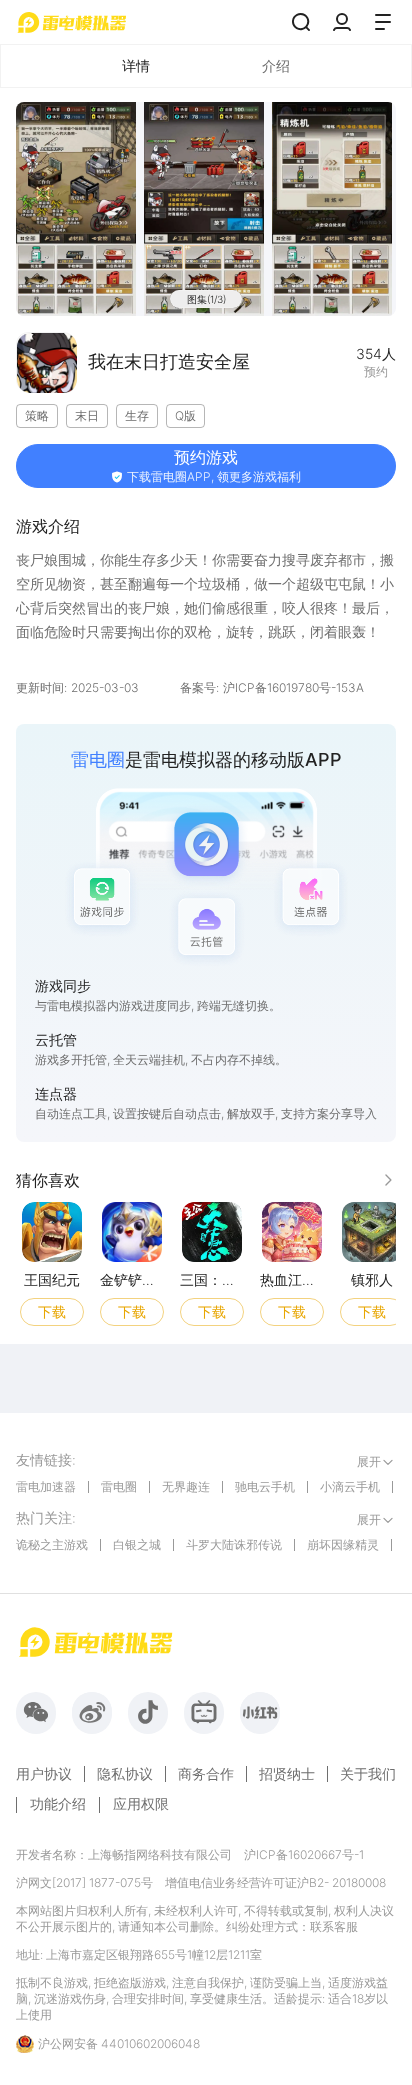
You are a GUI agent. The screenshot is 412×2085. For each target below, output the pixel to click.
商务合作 (206, 1774)
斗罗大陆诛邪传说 (234, 1544)
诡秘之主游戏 (52, 1544)
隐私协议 (125, 1774)
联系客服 (334, 1926)
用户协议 (44, 1774)
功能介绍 (58, 1803)
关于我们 (368, 1774)
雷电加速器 (46, 1486)
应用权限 (141, 1803)
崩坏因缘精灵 (343, 1544)
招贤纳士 (287, 1774)
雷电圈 (119, 1486)
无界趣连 (186, 1486)
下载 (52, 1310)
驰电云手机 (265, 1486)
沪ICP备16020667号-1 (304, 1854)
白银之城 (137, 1544)
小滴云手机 (350, 1486)
